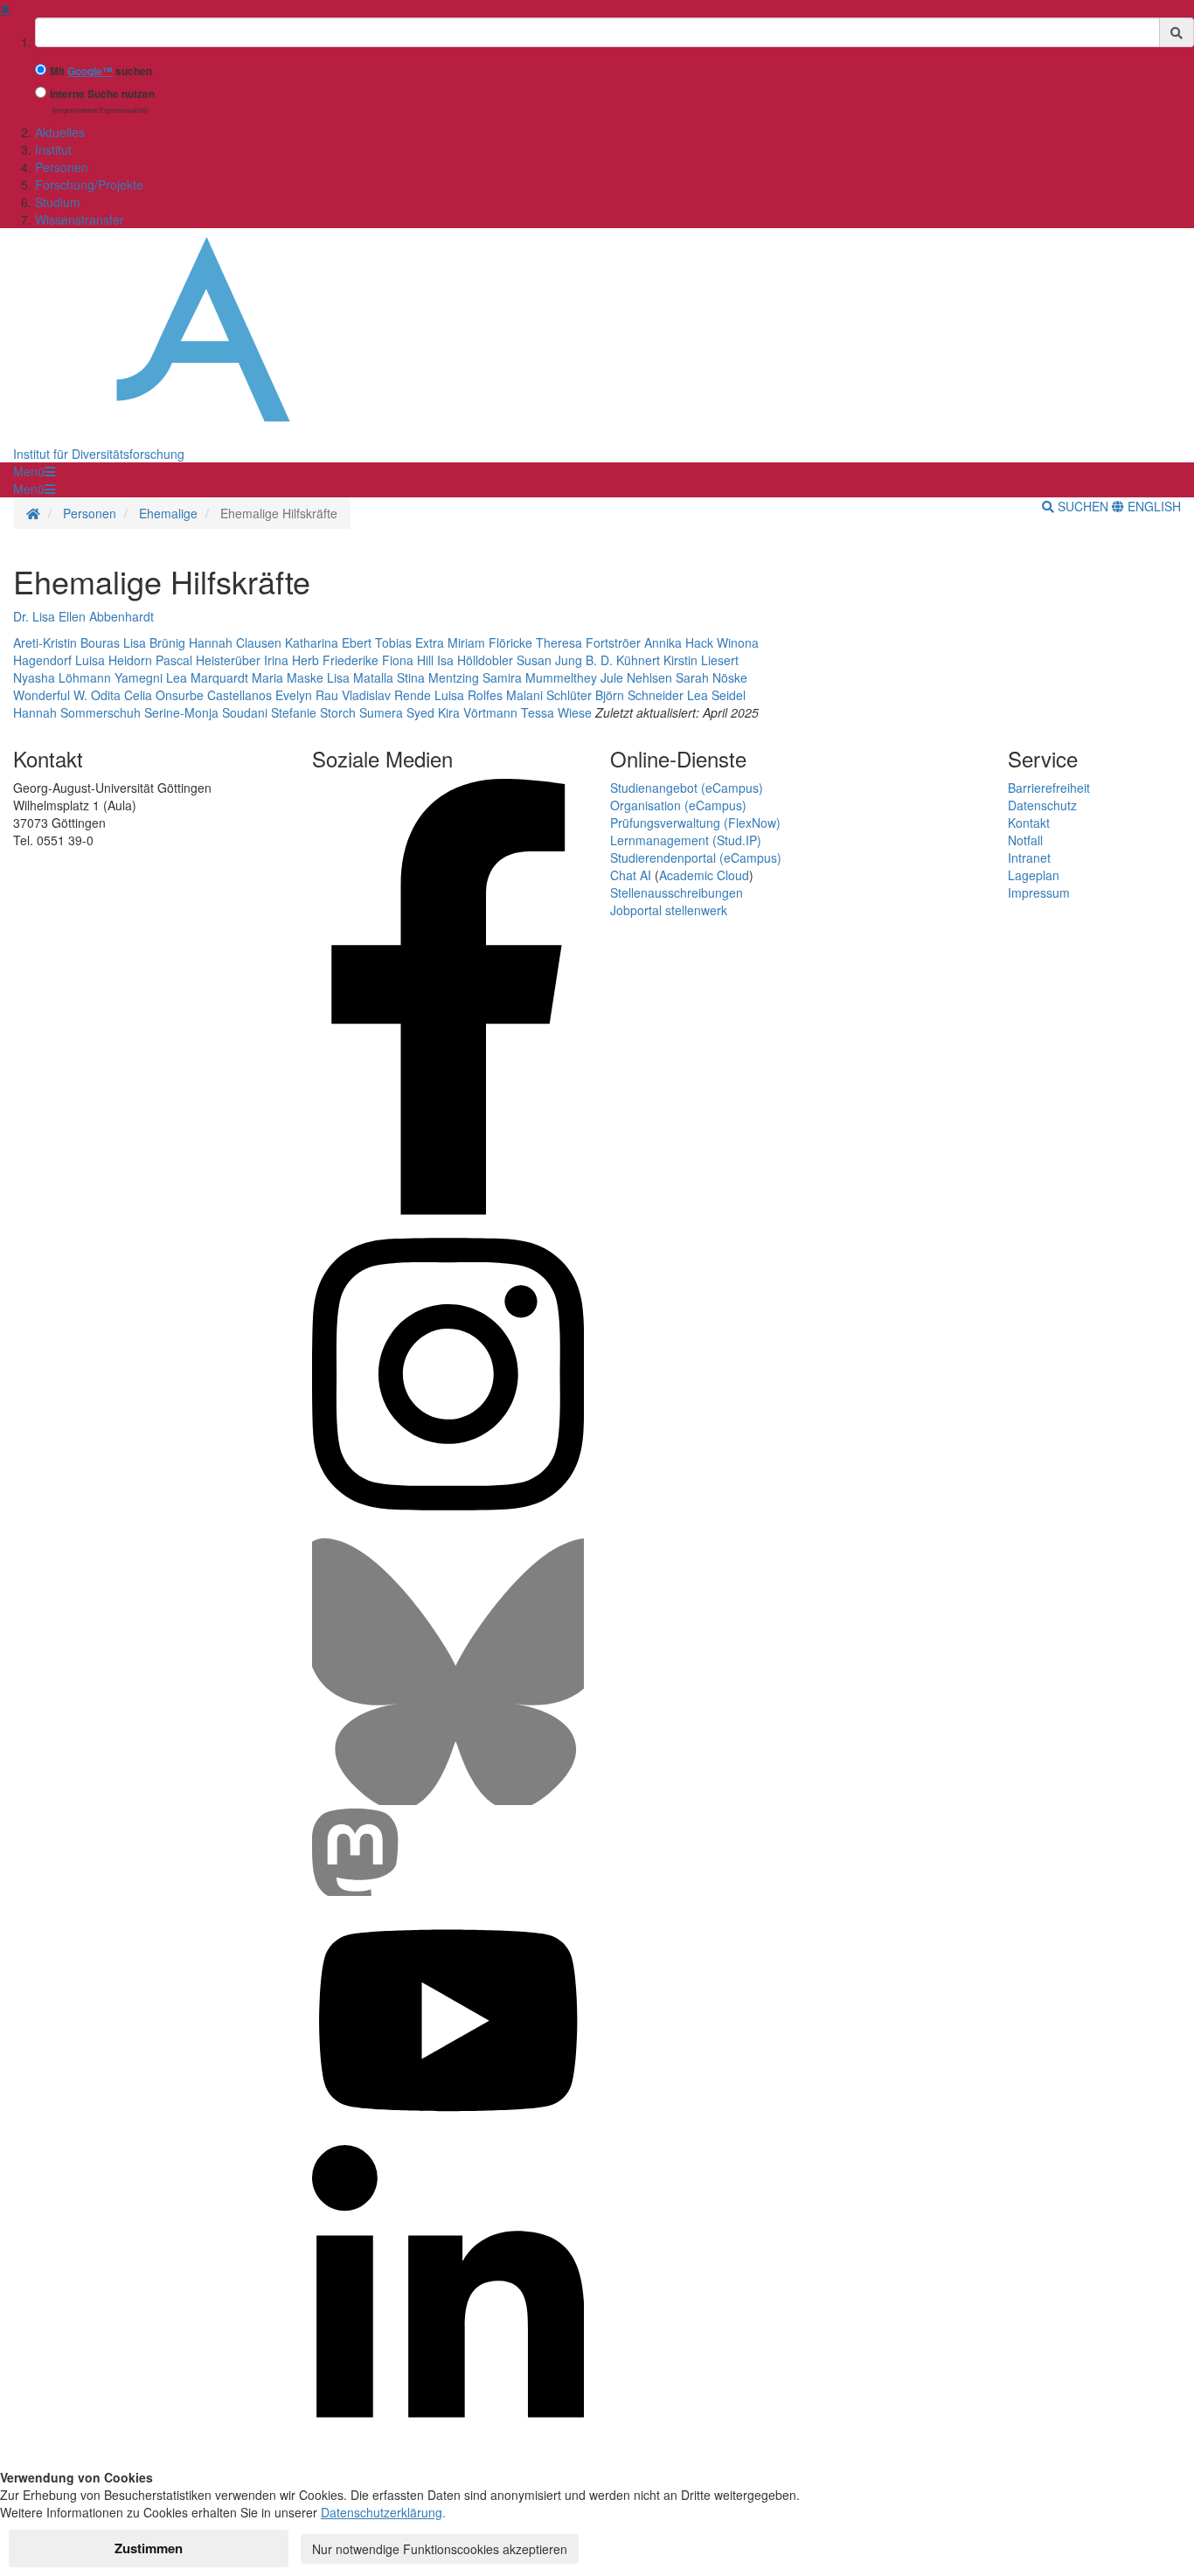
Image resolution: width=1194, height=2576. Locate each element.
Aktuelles (60, 132)
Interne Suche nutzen (102, 94)
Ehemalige (168, 513)
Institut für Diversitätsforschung (99, 454)
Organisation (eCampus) (678, 805)
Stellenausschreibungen (677, 892)
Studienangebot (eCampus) (687, 788)
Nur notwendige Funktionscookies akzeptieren (440, 2549)
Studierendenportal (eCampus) (696, 858)
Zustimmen (149, 2548)
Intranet (1029, 858)
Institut (53, 149)
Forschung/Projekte (89, 184)
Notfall (1025, 840)
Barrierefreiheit (1049, 788)
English (1152, 506)
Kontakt (1029, 823)
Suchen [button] (1083, 506)
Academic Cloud (704, 875)
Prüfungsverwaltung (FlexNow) (695, 823)
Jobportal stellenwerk (669, 910)
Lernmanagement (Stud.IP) (686, 840)
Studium (58, 202)
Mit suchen (101, 71)
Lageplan (1034, 875)
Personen (62, 167)
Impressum (1039, 892)
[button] (34, 471)
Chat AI (631, 875)
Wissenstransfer (80, 219)
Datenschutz (1042, 805)
